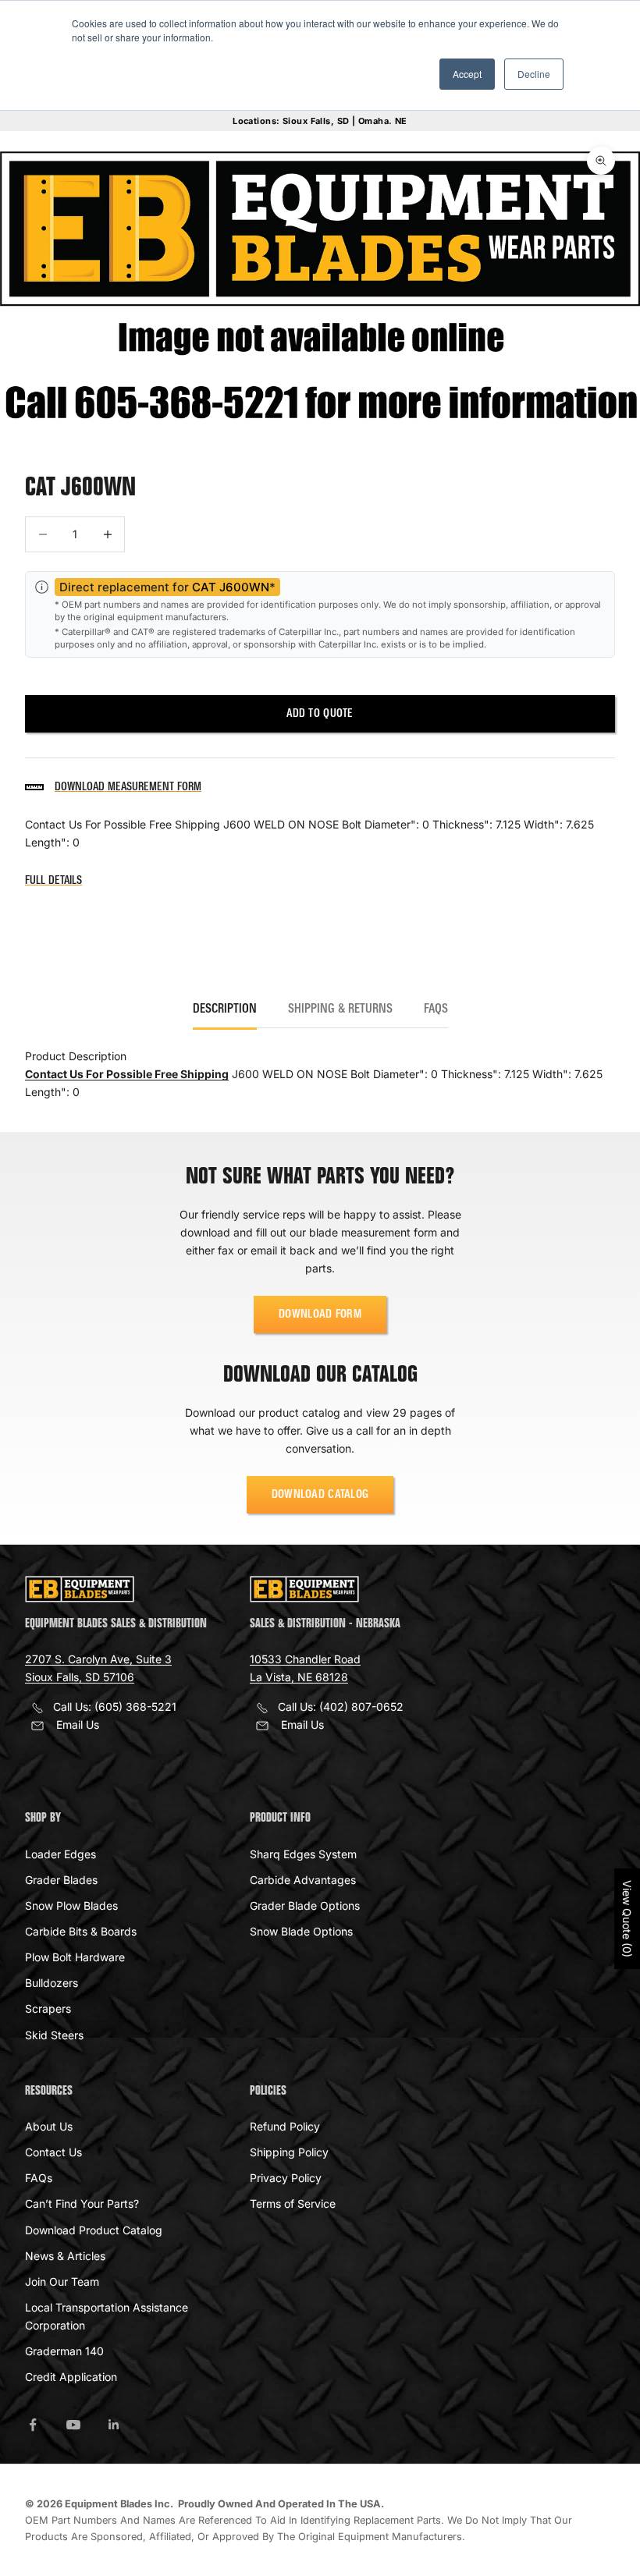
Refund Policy (285, 2126)
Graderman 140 (64, 2351)
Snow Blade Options (301, 1931)
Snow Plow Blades (71, 1905)
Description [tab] (225, 1009)
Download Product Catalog (94, 2230)
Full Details (53, 881)
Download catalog (320, 1495)
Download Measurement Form (128, 787)
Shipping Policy (289, 2152)
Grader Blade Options (305, 1905)
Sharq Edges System (303, 1854)
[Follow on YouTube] (73, 2425)
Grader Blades (61, 1880)
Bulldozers (52, 1983)
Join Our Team (62, 2281)
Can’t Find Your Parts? (82, 2203)
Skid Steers (54, 2035)
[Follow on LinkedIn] (114, 2425)
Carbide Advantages (303, 1880)
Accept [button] (467, 74)
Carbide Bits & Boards (81, 1931)
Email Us (78, 1724)
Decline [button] (534, 74)
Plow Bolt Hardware (75, 1957)
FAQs (39, 2178)
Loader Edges (60, 1854)
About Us (49, 2126)
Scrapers (48, 2008)
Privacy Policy (286, 2178)
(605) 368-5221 (135, 1707)
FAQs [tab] (436, 1009)
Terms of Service (293, 2203)
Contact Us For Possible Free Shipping (127, 1074)
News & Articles (65, 2256)
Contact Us (53, 2152)
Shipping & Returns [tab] (340, 1009)
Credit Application (71, 2377)
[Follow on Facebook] (33, 2425)
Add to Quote (320, 714)
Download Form (320, 1315)
